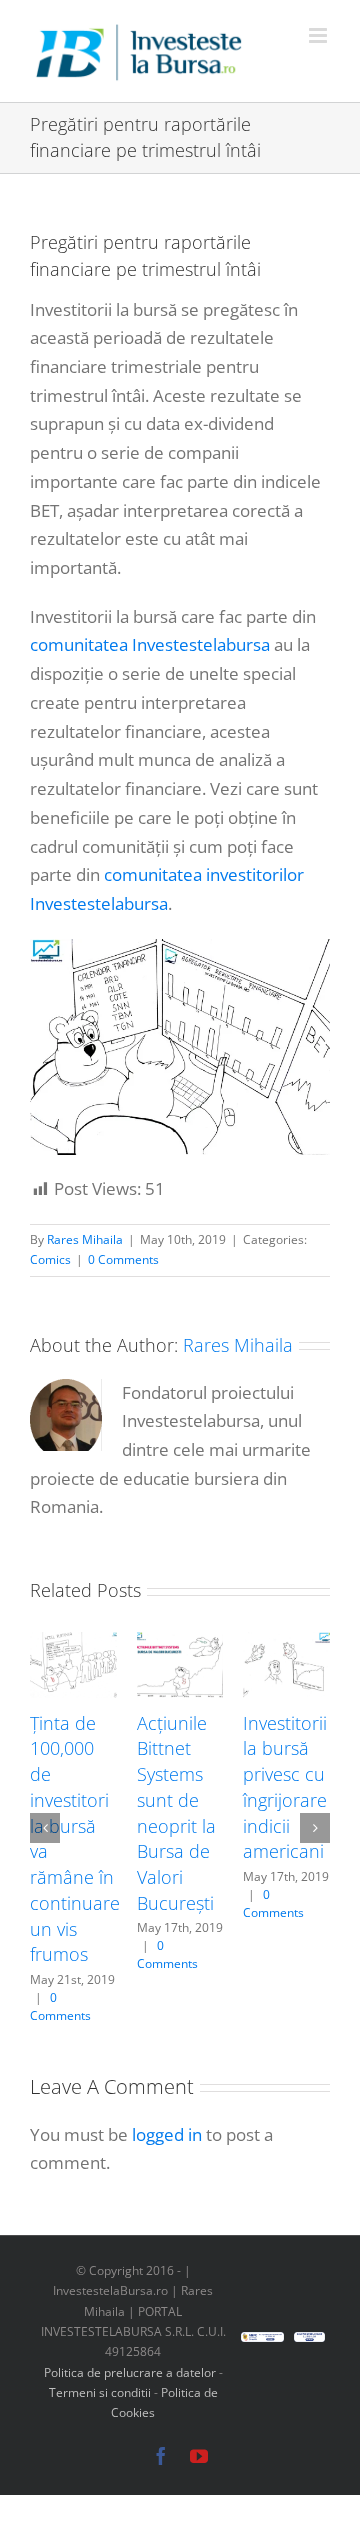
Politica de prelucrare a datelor (130, 2372)
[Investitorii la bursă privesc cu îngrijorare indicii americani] (286, 1643)
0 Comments (123, 1259)
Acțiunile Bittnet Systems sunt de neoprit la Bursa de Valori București (176, 1813)
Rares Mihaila (85, 1239)
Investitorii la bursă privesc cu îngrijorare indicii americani (285, 1787)
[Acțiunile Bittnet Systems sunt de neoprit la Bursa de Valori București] (180, 1643)
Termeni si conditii (101, 2392)
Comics (50, 1259)
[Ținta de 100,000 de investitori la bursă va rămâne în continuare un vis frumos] (73, 1643)
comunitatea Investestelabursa (150, 644)
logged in (167, 2134)
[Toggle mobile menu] (319, 35)
